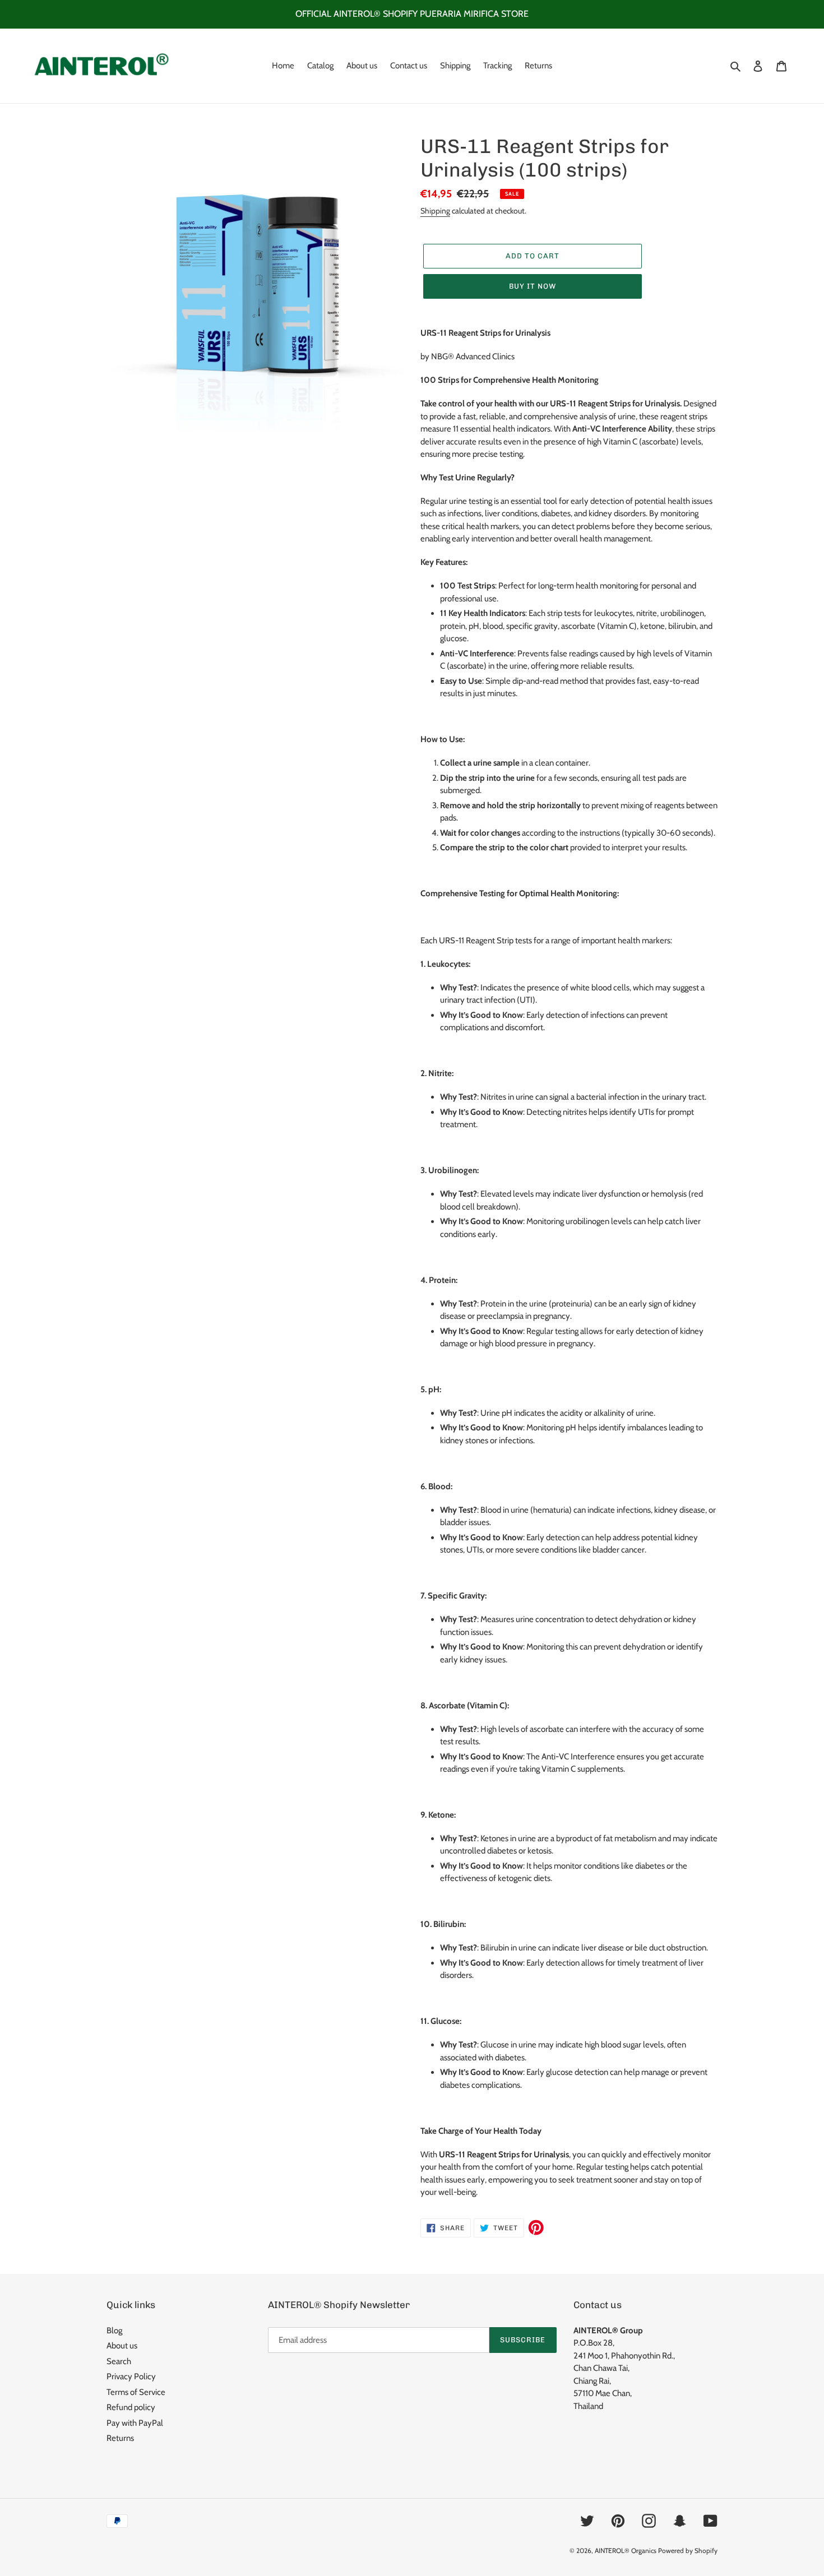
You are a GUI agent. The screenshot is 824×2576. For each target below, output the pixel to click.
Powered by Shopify (688, 2550)
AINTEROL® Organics (626, 2550)
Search (119, 2361)
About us (122, 2346)
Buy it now (533, 286)
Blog (114, 2331)
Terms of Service (136, 2392)
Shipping (435, 211)
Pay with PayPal (135, 2423)
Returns (120, 2438)
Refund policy (131, 2407)
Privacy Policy (131, 2376)
